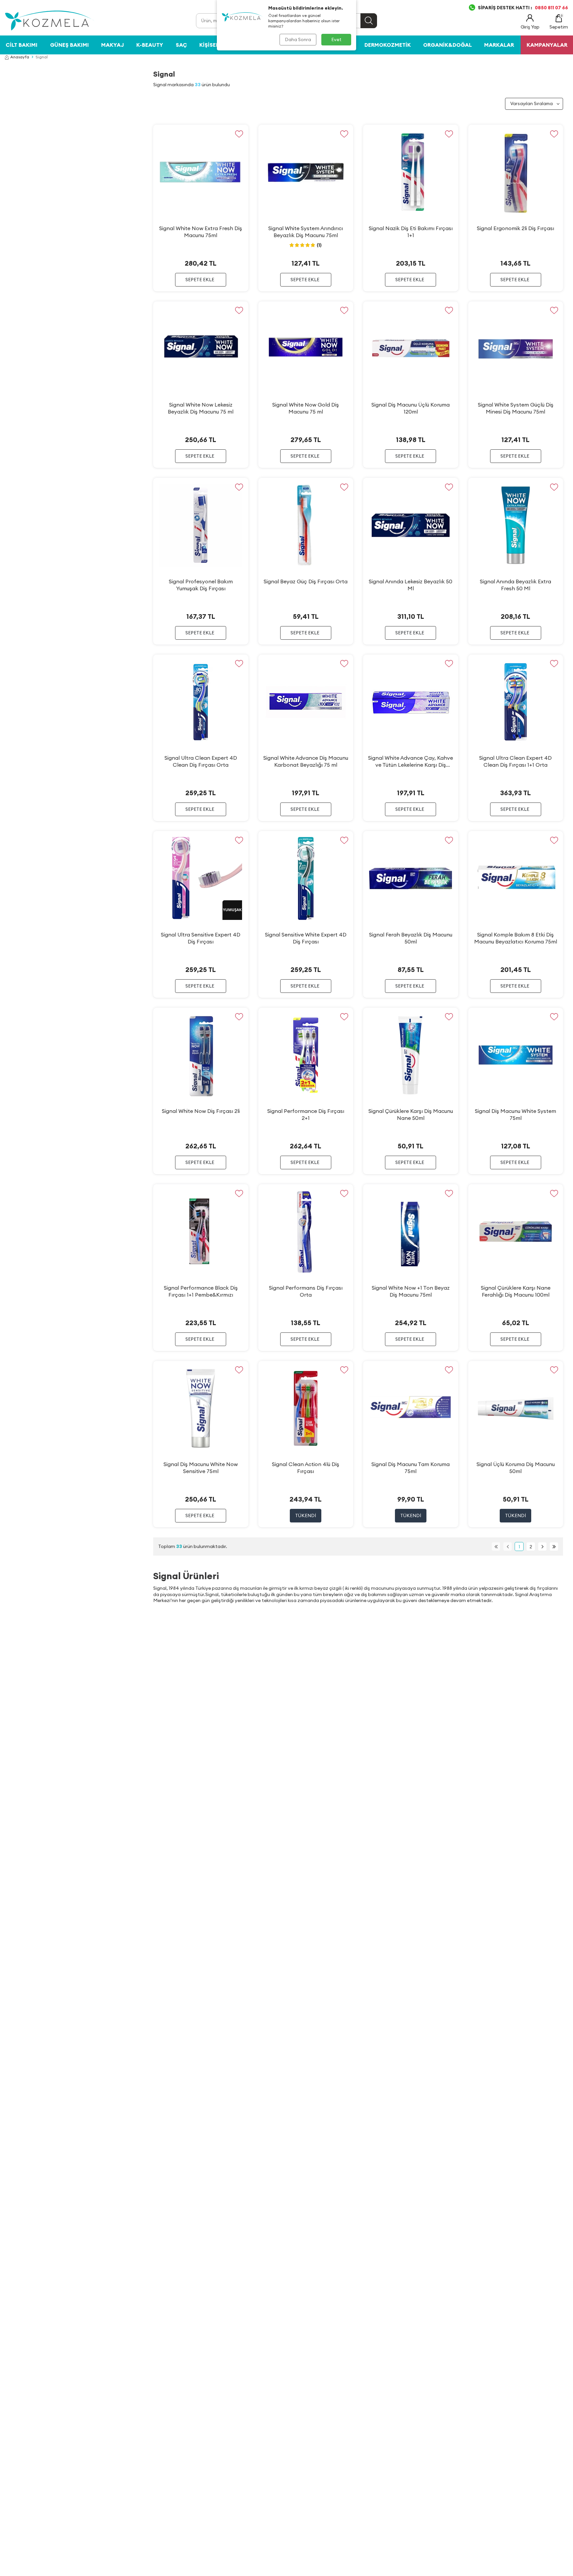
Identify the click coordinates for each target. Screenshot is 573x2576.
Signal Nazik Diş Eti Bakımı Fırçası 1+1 (411, 232)
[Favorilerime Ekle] (239, 134)
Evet (336, 39)
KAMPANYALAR (547, 45)
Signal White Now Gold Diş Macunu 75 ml (306, 408)
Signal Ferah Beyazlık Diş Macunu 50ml (411, 938)
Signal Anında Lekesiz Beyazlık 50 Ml (411, 585)
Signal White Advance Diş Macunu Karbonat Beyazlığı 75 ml (306, 761)
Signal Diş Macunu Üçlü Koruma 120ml (411, 408)
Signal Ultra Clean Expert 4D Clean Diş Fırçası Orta (201, 761)
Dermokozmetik (388, 45)
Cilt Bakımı (22, 45)
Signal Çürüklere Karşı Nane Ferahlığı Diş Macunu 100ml (516, 1291)
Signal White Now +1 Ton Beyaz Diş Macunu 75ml (411, 1291)
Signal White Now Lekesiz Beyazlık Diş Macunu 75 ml (201, 408)
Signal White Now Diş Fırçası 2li (201, 1111)
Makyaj (113, 45)
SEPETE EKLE (200, 280)
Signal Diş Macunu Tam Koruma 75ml (411, 1468)
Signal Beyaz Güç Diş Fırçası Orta (306, 581)
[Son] (554, 1546)
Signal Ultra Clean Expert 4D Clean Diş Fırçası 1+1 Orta (515, 761)
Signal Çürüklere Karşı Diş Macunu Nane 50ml (411, 1114)
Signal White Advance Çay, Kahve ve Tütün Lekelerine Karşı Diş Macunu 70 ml (411, 761)
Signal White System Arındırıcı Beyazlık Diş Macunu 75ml (306, 232)
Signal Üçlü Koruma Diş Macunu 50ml (516, 1468)
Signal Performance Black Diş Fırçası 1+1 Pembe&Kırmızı (201, 1291)
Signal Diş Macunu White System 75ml (515, 1114)
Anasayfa (20, 57)
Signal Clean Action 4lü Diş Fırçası (306, 1468)
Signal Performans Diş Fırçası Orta (306, 1291)
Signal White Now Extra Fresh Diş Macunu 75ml (201, 232)
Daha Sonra (298, 39)
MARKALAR (499, 45)
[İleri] (542, 1546)
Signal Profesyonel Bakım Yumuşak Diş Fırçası (201, 585)
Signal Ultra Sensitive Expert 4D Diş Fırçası (201, 938)
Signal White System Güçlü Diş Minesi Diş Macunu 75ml (516, 408)
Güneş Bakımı (69, 45)
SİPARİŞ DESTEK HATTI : (523, 8)
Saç (181, 45)
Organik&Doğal (447, 45)
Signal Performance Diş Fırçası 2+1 (306, 1114)
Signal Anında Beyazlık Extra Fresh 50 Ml (515, 585)
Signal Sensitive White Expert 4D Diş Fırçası (306, 938)
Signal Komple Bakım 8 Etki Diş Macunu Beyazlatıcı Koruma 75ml (516, 938)
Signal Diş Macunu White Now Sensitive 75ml (201, 1468)
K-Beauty (150, 45)
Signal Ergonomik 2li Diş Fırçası (515, 228)
